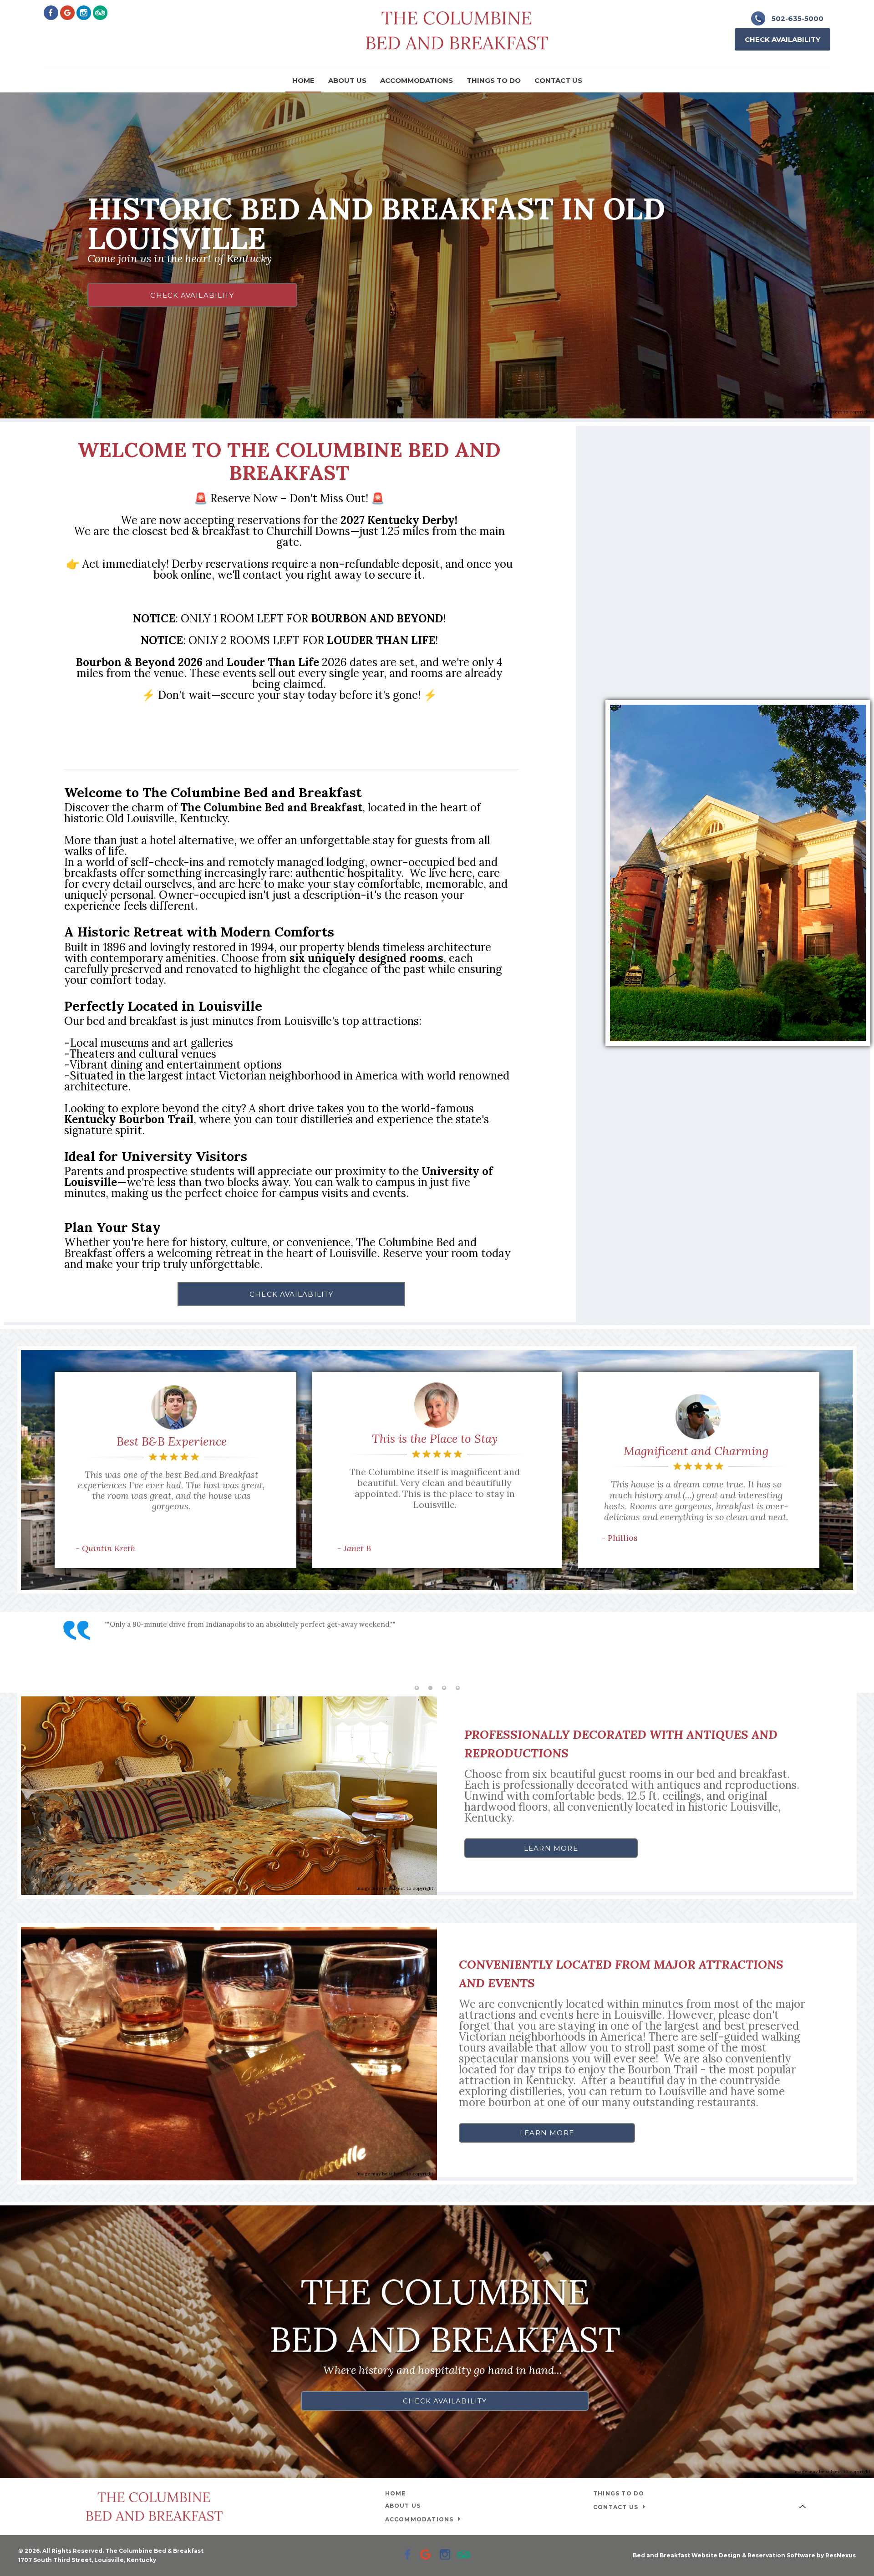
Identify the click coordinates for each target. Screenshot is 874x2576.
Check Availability (783, 39)
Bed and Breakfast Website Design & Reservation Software (724, 2555)
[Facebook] (51, 12)
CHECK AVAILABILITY (192, 295)
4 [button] (457, 1688)
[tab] (417, 1688)
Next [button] (858, 1652)
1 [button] (417, 1688)
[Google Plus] (67, 12)
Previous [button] (16, 1652)
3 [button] (444, 1688)
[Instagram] (84, 12)
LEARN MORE (551, 1848)
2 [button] (430, 1688)
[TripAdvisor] (100, 12)
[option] (437, 1645)
